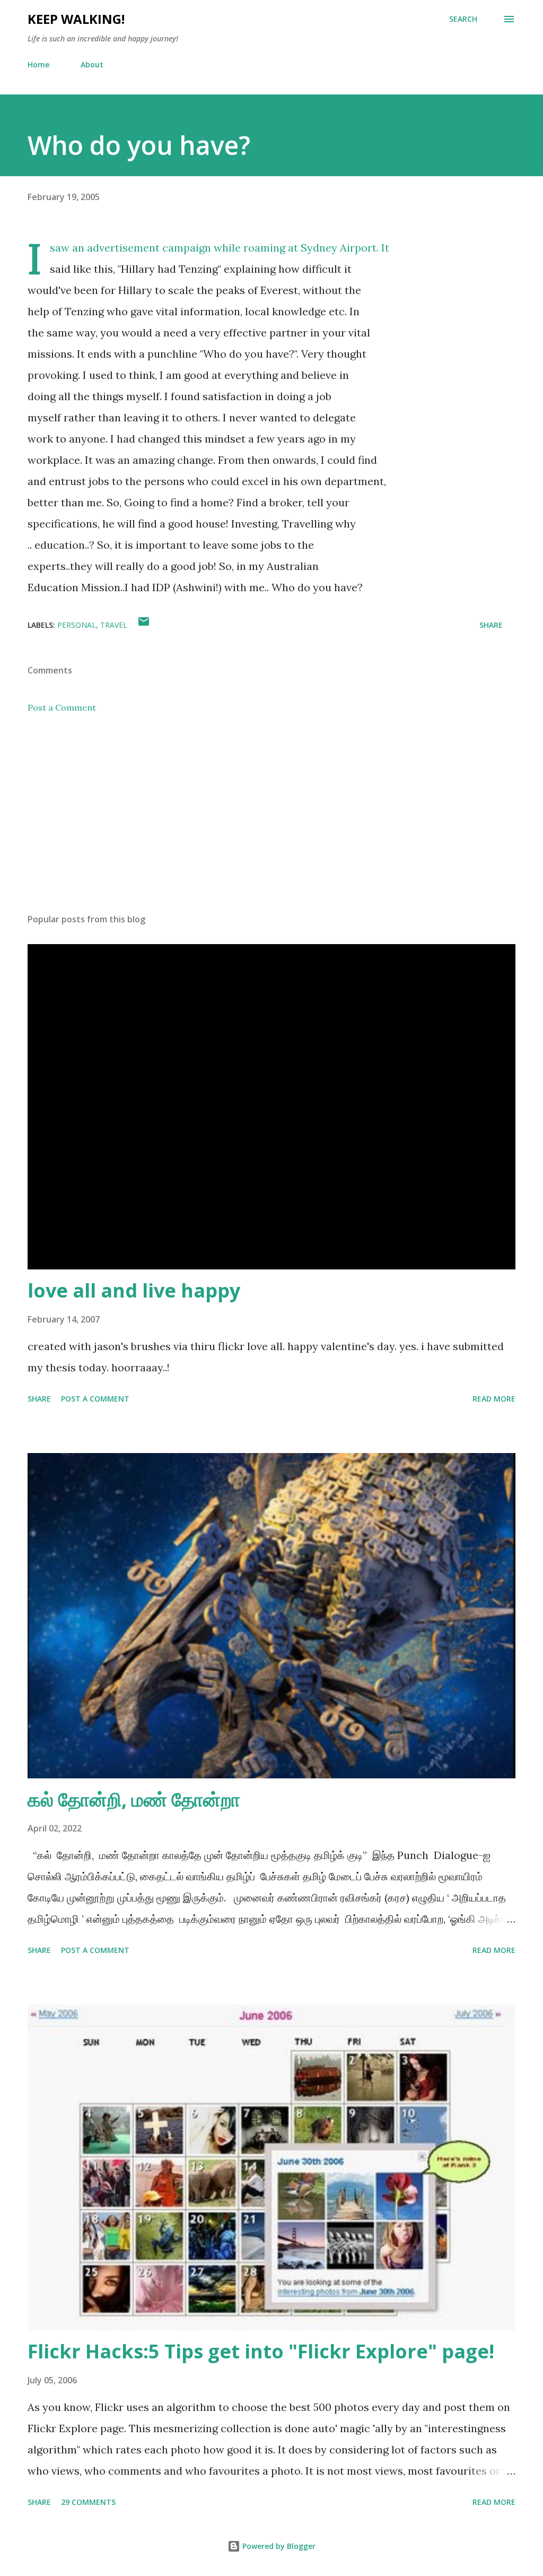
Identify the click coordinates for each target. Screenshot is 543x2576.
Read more (494, 1399)
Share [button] (491, 625)
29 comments (88, 2502)
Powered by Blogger (278, 2546)
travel (114, 625)
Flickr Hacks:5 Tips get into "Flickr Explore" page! (261, 2351)
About (92, 64)
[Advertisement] (271, 822)
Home (38, 64)
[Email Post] (144, 625)
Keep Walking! (76, 19)
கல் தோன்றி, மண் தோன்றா (134, 1799)
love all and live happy (134, 1290)
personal (77, 625)
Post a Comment (62, 707)
